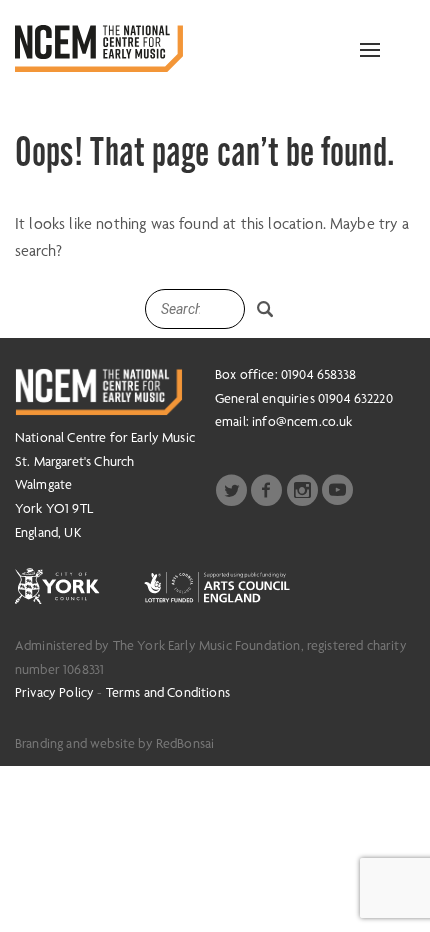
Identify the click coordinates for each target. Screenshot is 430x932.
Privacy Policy (54, 692)
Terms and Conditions (168, 692)
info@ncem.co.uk (302, 421)
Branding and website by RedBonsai (114, 743)
